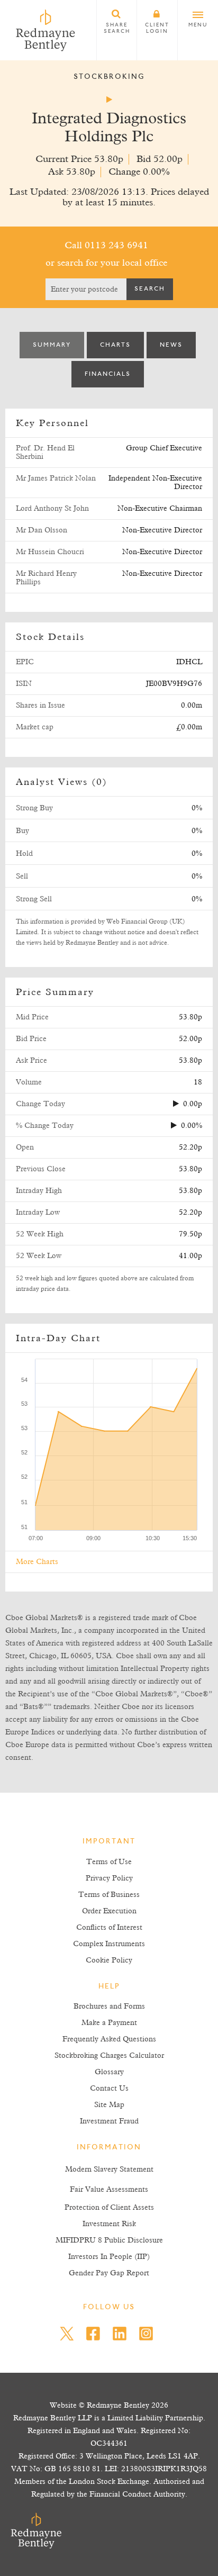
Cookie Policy (109, 1960)
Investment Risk (109, 2224)
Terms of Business (109, 1895)
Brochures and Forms (109, 2006)
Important (109, 1842)
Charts (115, 345)
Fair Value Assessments (109, 2190)
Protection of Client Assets (109, 2208)
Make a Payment (109, 2023)
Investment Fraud (109, 2121)
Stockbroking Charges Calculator (109, 2056)
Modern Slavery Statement (109, 2170)
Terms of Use (109, 1862)
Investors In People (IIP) (109, 2257)
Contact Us (109, 2089)
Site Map (109, 2105)
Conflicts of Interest (109, 1928)
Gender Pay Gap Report (109, 2273)
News (171, 345)
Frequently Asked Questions (109, 2039)
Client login (157, 29)
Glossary (109, 2072)
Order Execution (109, 1911)
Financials (108, 374)
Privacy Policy (109, 1878)
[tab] (52, 345)
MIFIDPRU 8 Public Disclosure (109, 2240)
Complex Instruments (109, 1944)
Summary (52, 345)
